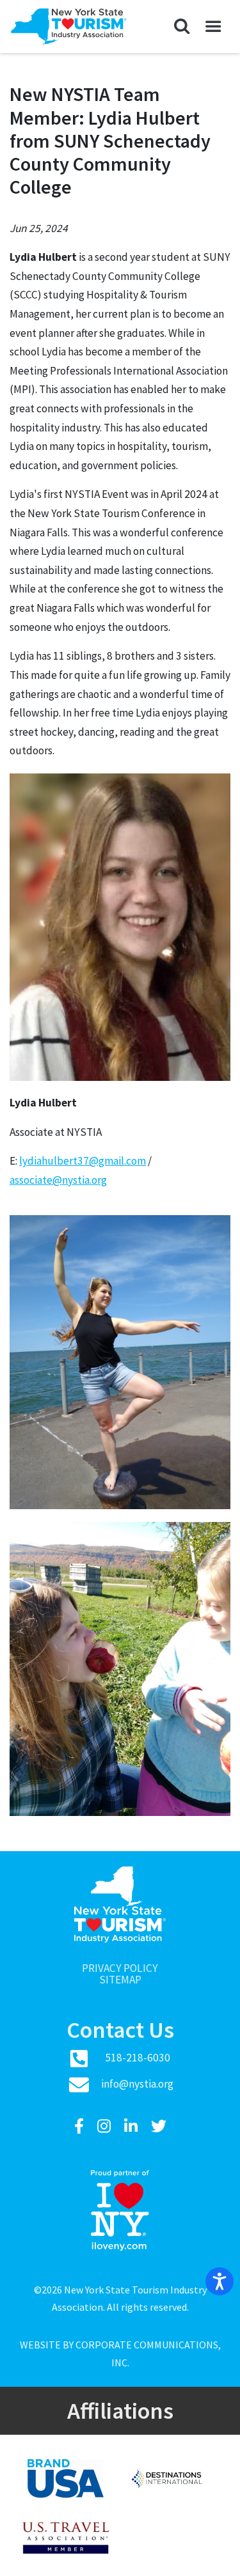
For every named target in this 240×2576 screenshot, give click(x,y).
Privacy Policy (120, 1968)
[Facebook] (81, 2126)
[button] (182, 27)
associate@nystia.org (58, 1180)
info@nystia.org (137, 2084)
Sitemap (120, 1980)
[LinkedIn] (132, 2126)
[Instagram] (106, 2126)
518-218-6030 (138, 2058)
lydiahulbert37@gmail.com (83, 1161)
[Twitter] (159, 2126)
